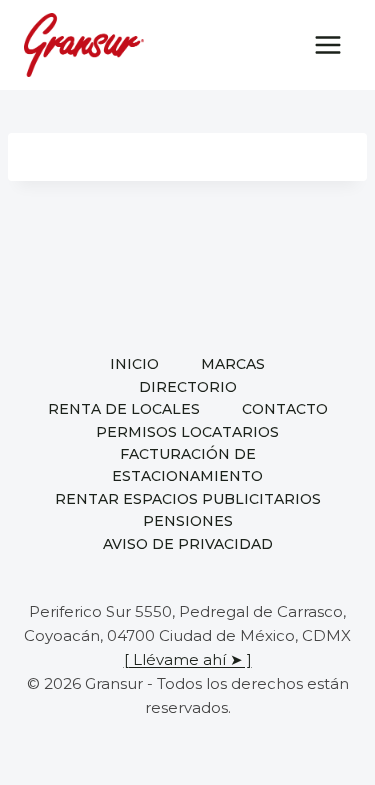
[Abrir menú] (327, 44)
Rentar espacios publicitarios (188, 499)
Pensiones (188, 521)
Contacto (285, 409)
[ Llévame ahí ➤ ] (188, 659)
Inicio (134, 364)
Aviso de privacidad (188, 544)
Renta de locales (124, 409)
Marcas (233, 364)
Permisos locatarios (187, 432)
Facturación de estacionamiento (187, 465)
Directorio (188, 387)
